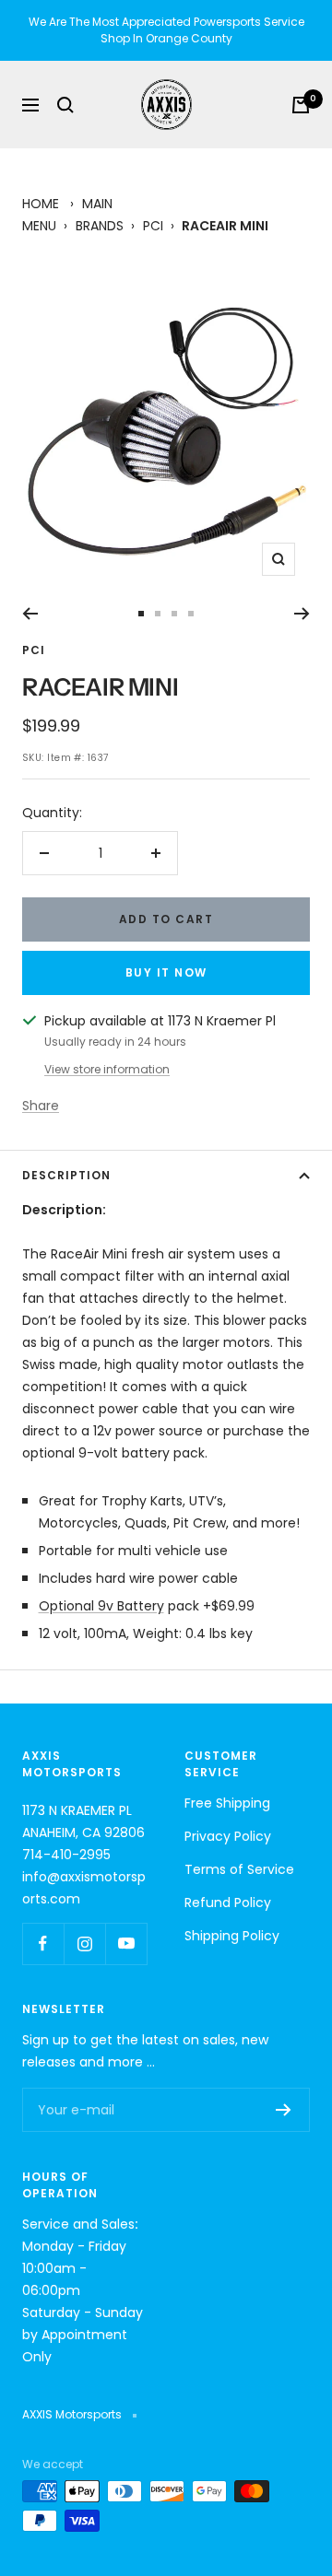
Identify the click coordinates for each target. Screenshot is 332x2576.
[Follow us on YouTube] (126, 1944)
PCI (153, 226)
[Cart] (301, 105)
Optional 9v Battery (101, 1606)
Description (66, 1175)
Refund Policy (228, 1903)
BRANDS (100, 226)
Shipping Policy (232, 1936)
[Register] (284, 2110)
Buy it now (166, 972)
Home (41, 204)
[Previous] (30, 614)
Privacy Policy (228, 1836)
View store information (107, 1069)
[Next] (302, 614)
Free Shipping (227, 1803)
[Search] (65, 105)
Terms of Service (239, 1869)
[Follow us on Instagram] (84, 1944)
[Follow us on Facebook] (43, 1944)
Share (41, 1106)
